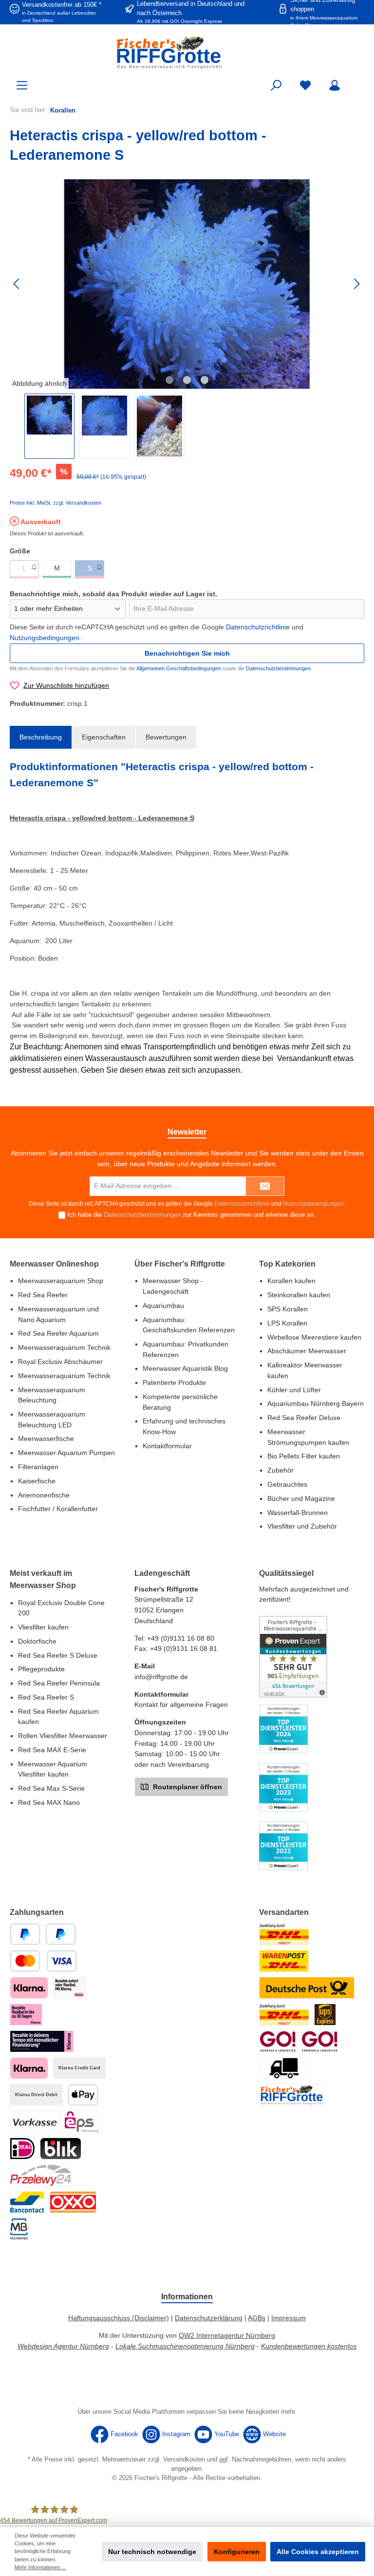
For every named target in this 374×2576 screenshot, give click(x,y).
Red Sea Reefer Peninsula (59, 1683)
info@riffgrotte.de (161, 1677)
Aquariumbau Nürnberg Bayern (316, 1403)
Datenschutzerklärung (209, 2318)
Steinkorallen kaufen (299, 1295)
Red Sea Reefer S (46, 1697)
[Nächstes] (356, 284)
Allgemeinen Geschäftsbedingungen (179, 668)
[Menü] (22, 85)
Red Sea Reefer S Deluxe (58, 1655)
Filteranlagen (38, 1467)
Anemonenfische (44, 1495)
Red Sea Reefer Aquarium (58, 1333)
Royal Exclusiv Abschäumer (60, 1362)
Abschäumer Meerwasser (307, 1351)
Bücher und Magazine (301, 1498)
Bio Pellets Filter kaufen (304, 1456)
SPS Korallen (288, 1309)
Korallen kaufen (291, 1281)
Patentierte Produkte (174, 1383)
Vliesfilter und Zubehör (302, 1526)
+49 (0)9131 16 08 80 (181, 1638)
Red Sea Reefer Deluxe (304, 1418)
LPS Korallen (287, 1323)
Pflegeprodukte (41, 1669)
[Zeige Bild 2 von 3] (187, 380)
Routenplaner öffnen (187, 1787)
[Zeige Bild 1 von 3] (169, 380)
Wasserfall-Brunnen (298, 1513)
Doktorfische (37, 1641)
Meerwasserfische (46, 1439)
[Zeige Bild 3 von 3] (205, 380)
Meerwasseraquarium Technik (64, 1347)
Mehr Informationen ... (40, 2567)
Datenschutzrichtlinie (258, 627)
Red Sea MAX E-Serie (52, 1750)
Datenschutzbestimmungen (278, 668)
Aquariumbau (163, 1306)
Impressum (289, 2318)
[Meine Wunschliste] (305, 85)
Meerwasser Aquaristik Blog (185, 1368)
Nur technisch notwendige (152, 2552)
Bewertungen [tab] (166, 737)
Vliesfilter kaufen (43, 1627)
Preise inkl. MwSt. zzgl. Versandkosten (56, 503)
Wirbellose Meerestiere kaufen (314, 1337)
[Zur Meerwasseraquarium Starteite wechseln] (187, 52)
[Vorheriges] (17, 284)
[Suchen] (276, 85)
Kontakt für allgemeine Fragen (181, 1705)
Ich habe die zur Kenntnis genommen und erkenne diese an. (191, 1215)
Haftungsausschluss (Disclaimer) (119, 2318)
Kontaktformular (167, 1446)
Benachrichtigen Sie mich (187, 653)
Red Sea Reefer (43, 1295)
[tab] (41, 738)
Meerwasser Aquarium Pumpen (66, 1453)
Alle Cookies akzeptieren (318, 2552)
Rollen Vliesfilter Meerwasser (63, 1736)
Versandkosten (184, 2460)
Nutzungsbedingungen (45, 638)
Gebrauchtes (287, 1484)
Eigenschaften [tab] (104, 737)
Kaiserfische (37, 1481)
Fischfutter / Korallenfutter (58, 1509)
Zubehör (280, 1470)
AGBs (257, 2318)
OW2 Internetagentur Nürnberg (227, 2335)
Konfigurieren (237, 2552)
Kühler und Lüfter (294, 1390)
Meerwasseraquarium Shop (61, 1281)
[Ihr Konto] (335, 85)
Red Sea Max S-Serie (51, 1788)
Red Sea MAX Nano (49, 1802)
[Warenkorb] (358, 81)
